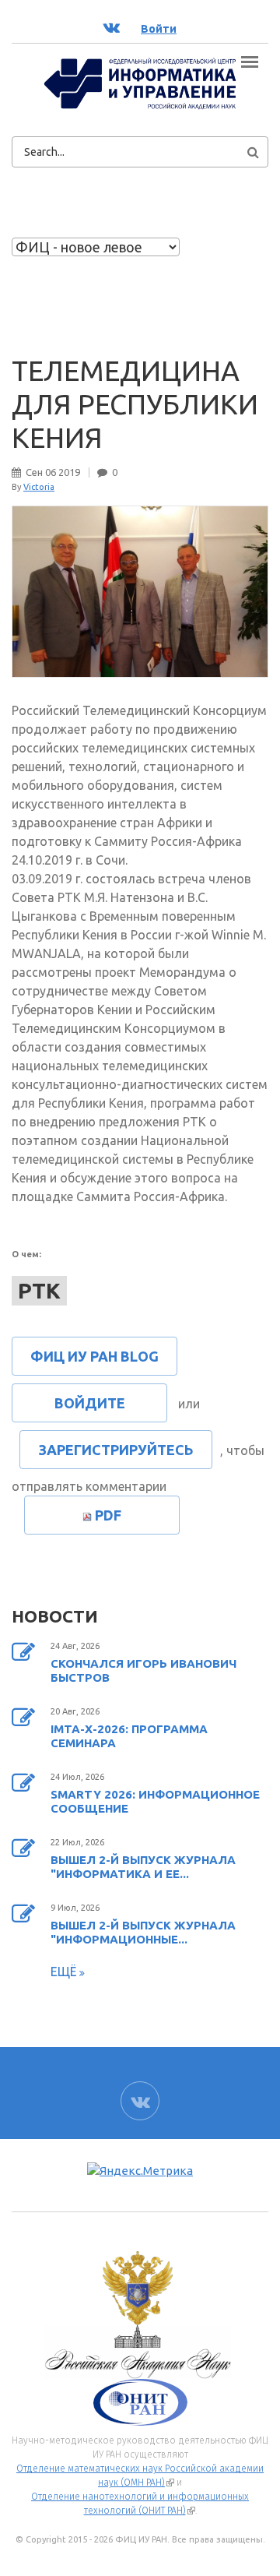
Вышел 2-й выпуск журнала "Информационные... (143, 1932)
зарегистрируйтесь (116, 1450)
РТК (39, 1290)
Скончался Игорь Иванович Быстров (143, 1670)
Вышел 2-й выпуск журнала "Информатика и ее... (143, 1867)
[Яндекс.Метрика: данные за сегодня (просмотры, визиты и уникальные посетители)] (140, 2171)
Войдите (90, 1403)
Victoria (39, 487)
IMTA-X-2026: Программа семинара (129, 1736)
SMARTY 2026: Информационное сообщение (155, 1801)
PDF (108, 1515)
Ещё (65, 1972)
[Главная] (140, 83)
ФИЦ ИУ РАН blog (94, 1356)
